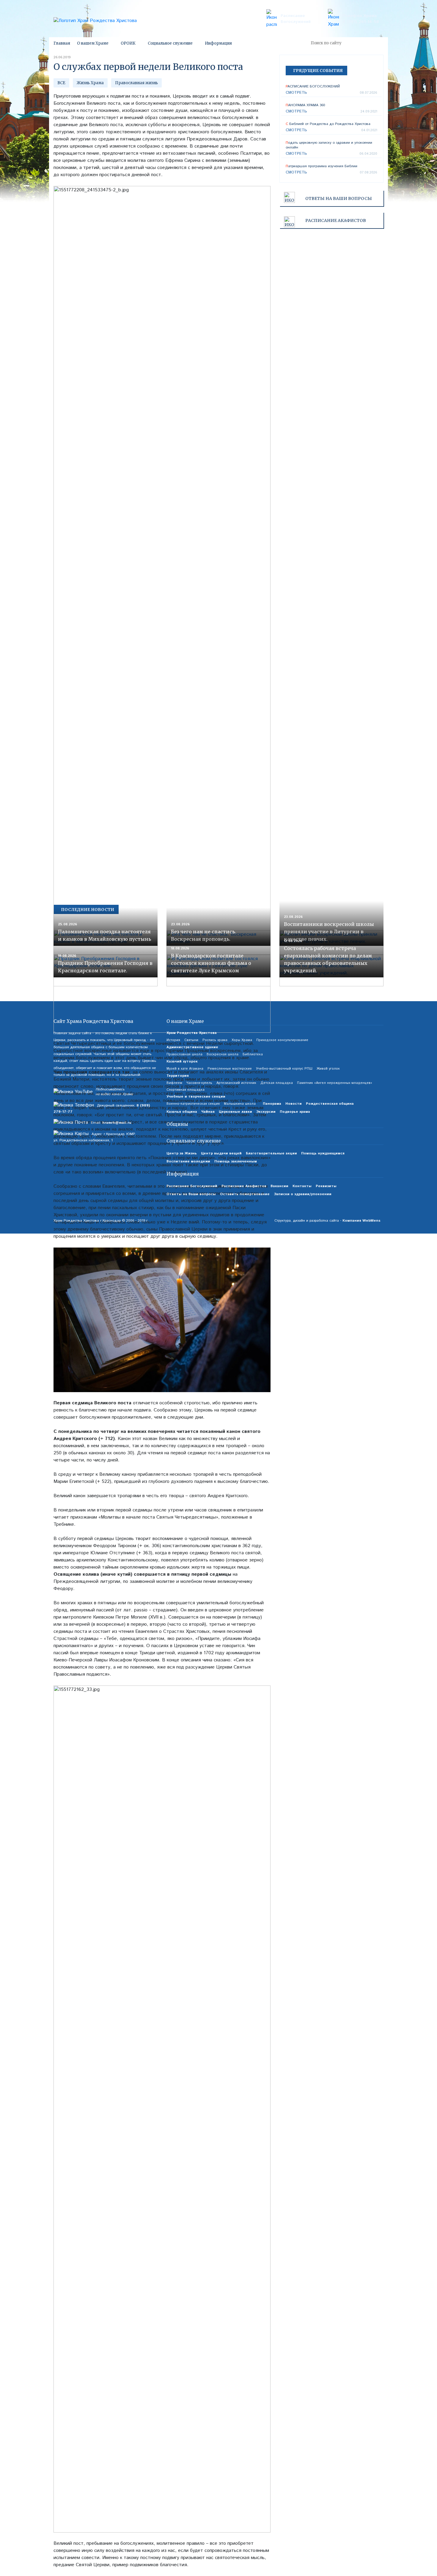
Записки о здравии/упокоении (303, 1194)
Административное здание (192, 1047)
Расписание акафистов (336, 220)
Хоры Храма (242, 1040)
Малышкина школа (240, 1104)
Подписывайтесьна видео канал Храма (114, 1092)
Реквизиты (326, 1186)
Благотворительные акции (271, 1153)
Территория (178, 1076)
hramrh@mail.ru (117, 1123)
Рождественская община (330, 1104)
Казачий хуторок (182, 1061)
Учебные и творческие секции (196, 1097)
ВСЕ (61, 83)
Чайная (208, 1112)
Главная (62, 43)
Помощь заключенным (236, 1161)
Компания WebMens (361, 1221)
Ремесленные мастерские (230, 1069)
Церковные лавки (235, 1112)
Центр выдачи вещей (221, 1153)
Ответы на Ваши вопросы (339, 198)
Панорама (272, 1104)
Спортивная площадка (186, 1090)
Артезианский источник (236, 1083)
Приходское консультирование (282, 1040)
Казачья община (182, 1112)
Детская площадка (277, 1083)
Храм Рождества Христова (192, 1033)
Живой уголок (328, 1069)
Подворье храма (295, 1112)
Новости (294, 1104)
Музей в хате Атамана (185, 1069)
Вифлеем (174, 1083)
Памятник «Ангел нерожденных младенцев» (335, 1083)
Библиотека (253, 1054)
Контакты (302, 1186)
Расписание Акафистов (244, 1186)
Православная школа (184, 1054)
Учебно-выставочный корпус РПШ (284, 1069)
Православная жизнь (136, 83)
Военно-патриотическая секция (193, 1104)
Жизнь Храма (90, 83)
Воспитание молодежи (188, 1161)
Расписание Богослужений (296, 19)
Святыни (191, 1040)
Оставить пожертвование (245, 1194)
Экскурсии (266, 1112)
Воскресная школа (223, 1054)
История (173, 1040)
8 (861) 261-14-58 (361, 22)
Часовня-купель (199, 1083)
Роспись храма (215, 1040)
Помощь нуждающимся (323, 1153)
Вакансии (279, 1186)
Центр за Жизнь (182, 1153)
